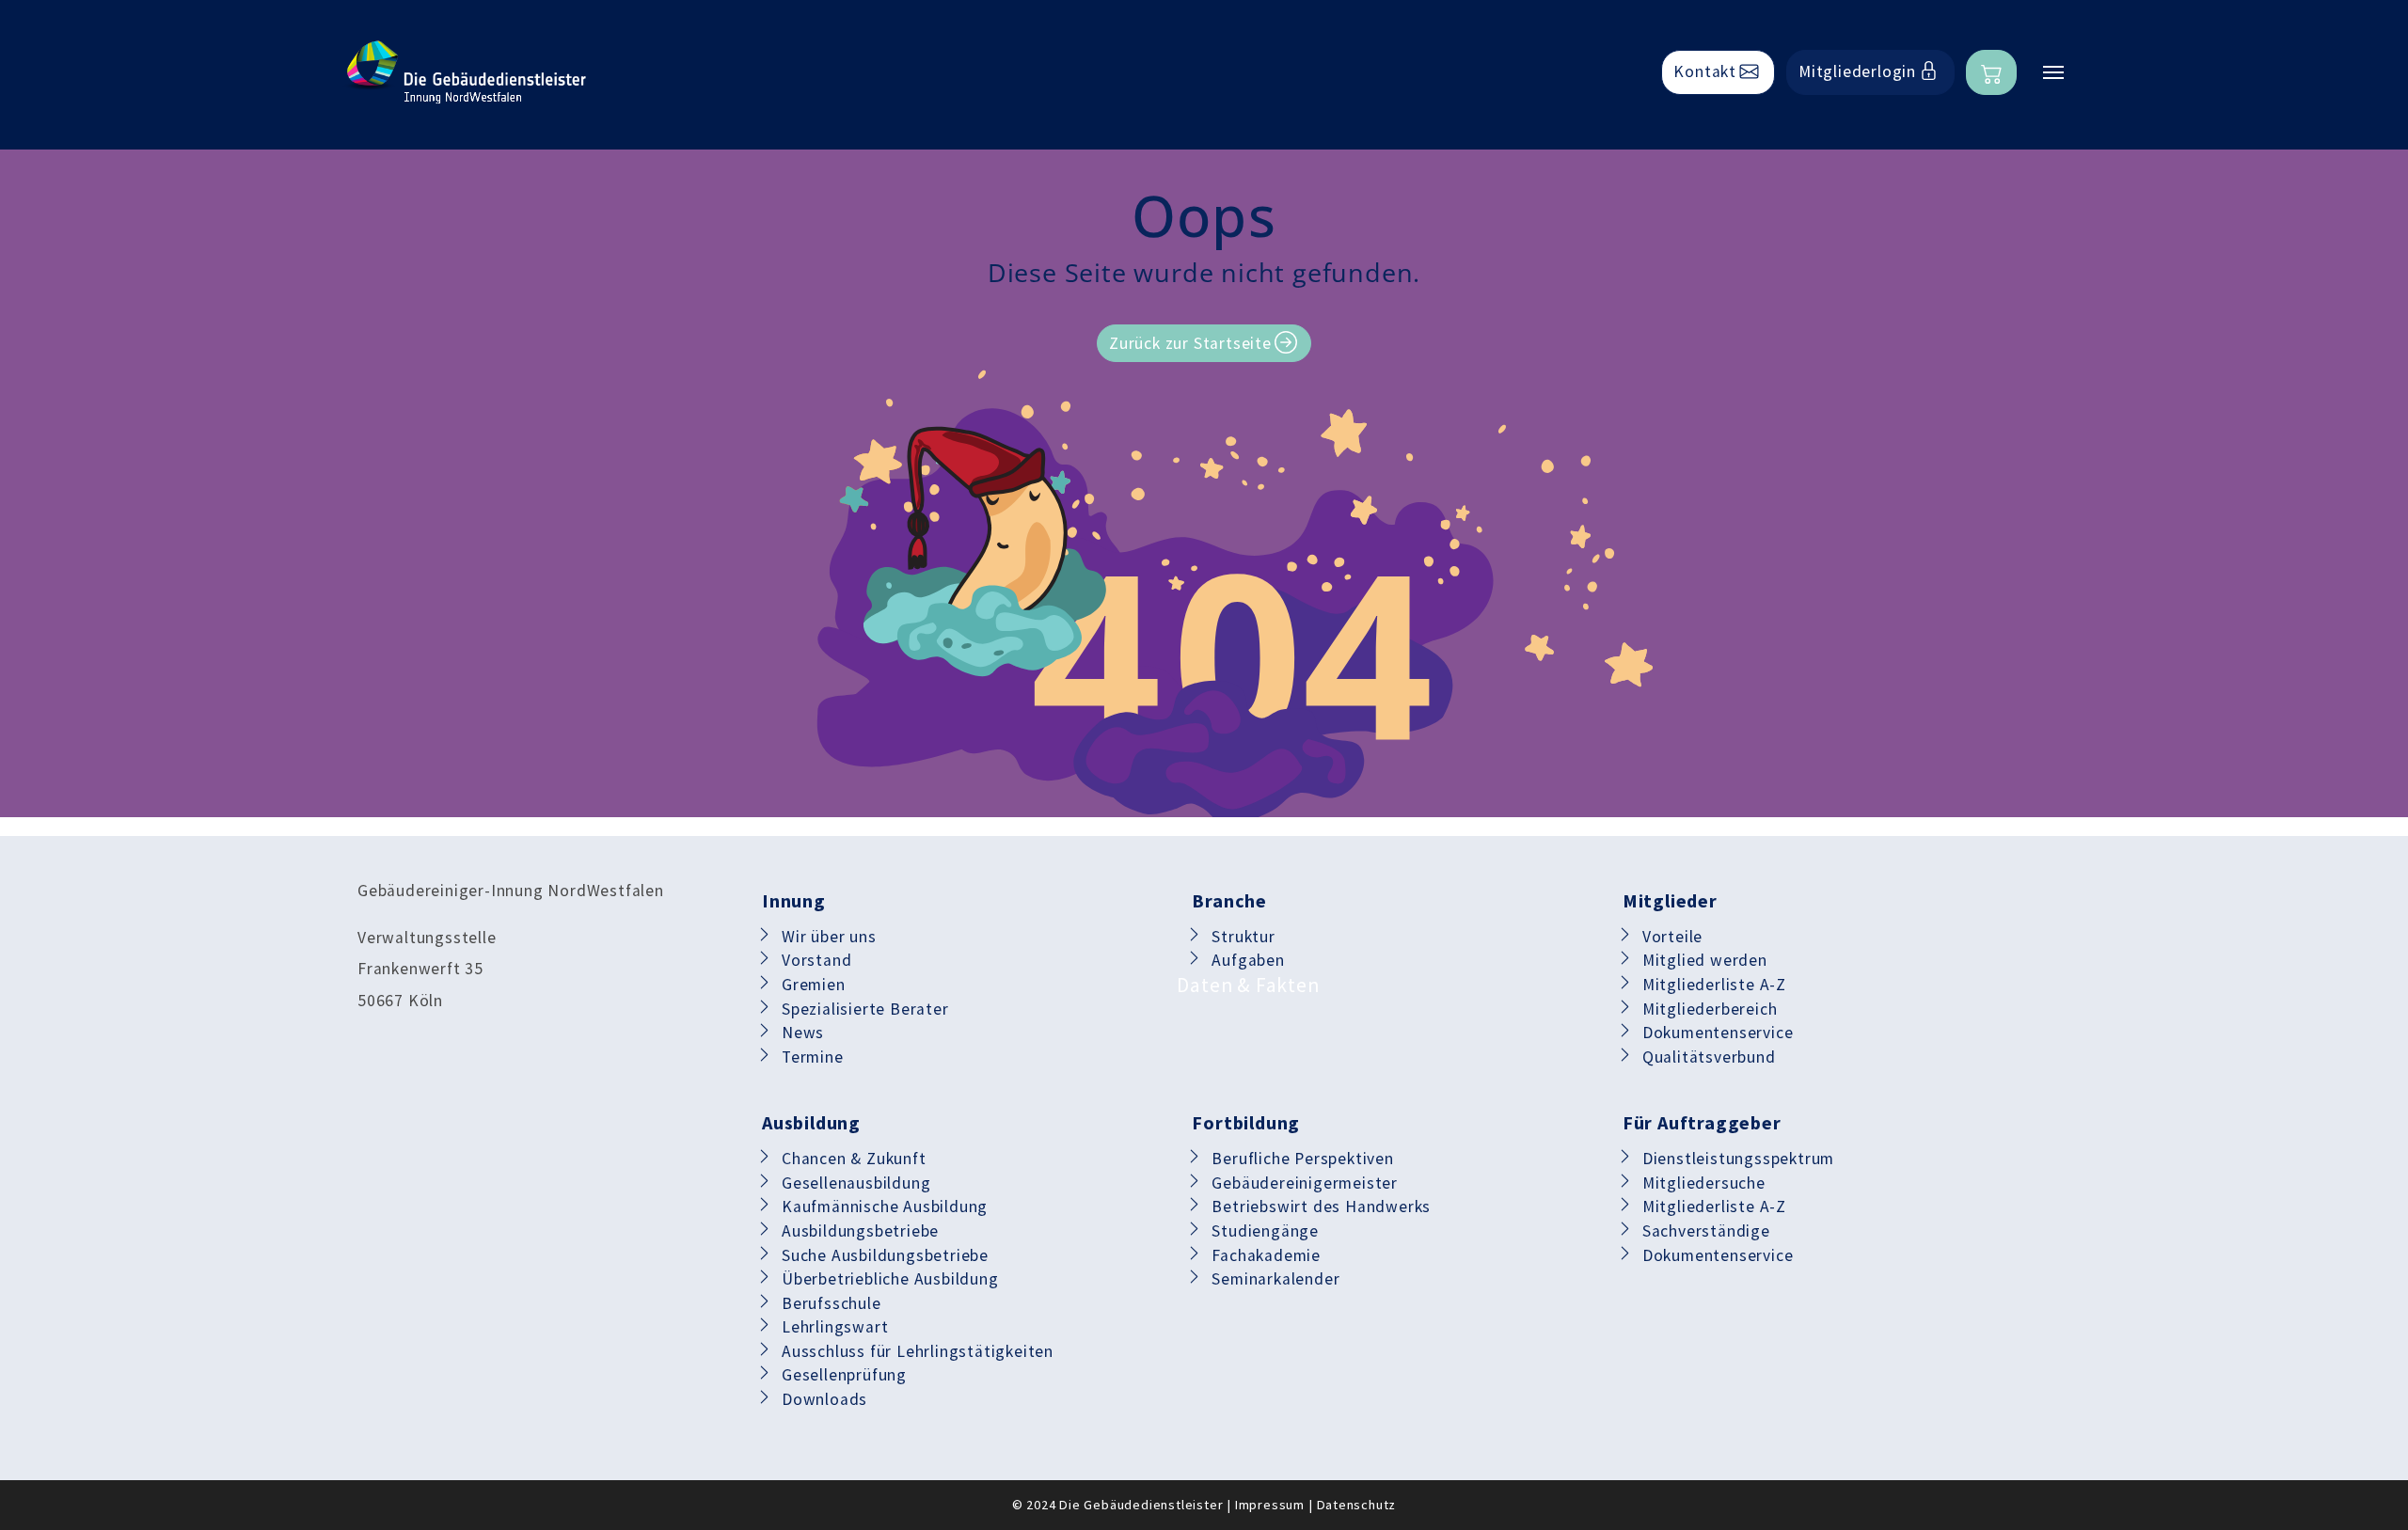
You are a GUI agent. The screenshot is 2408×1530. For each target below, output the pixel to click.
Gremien (814, 985)
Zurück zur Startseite (1190, 343)
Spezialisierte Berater (865, 1009)
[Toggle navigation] (2053, 72)
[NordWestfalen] (466, 72)
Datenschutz (1357, 1505)
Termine (813, 1057)
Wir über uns (829, 937)
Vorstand (816, 960)
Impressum (1270, 1505)
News (803, 1033)
